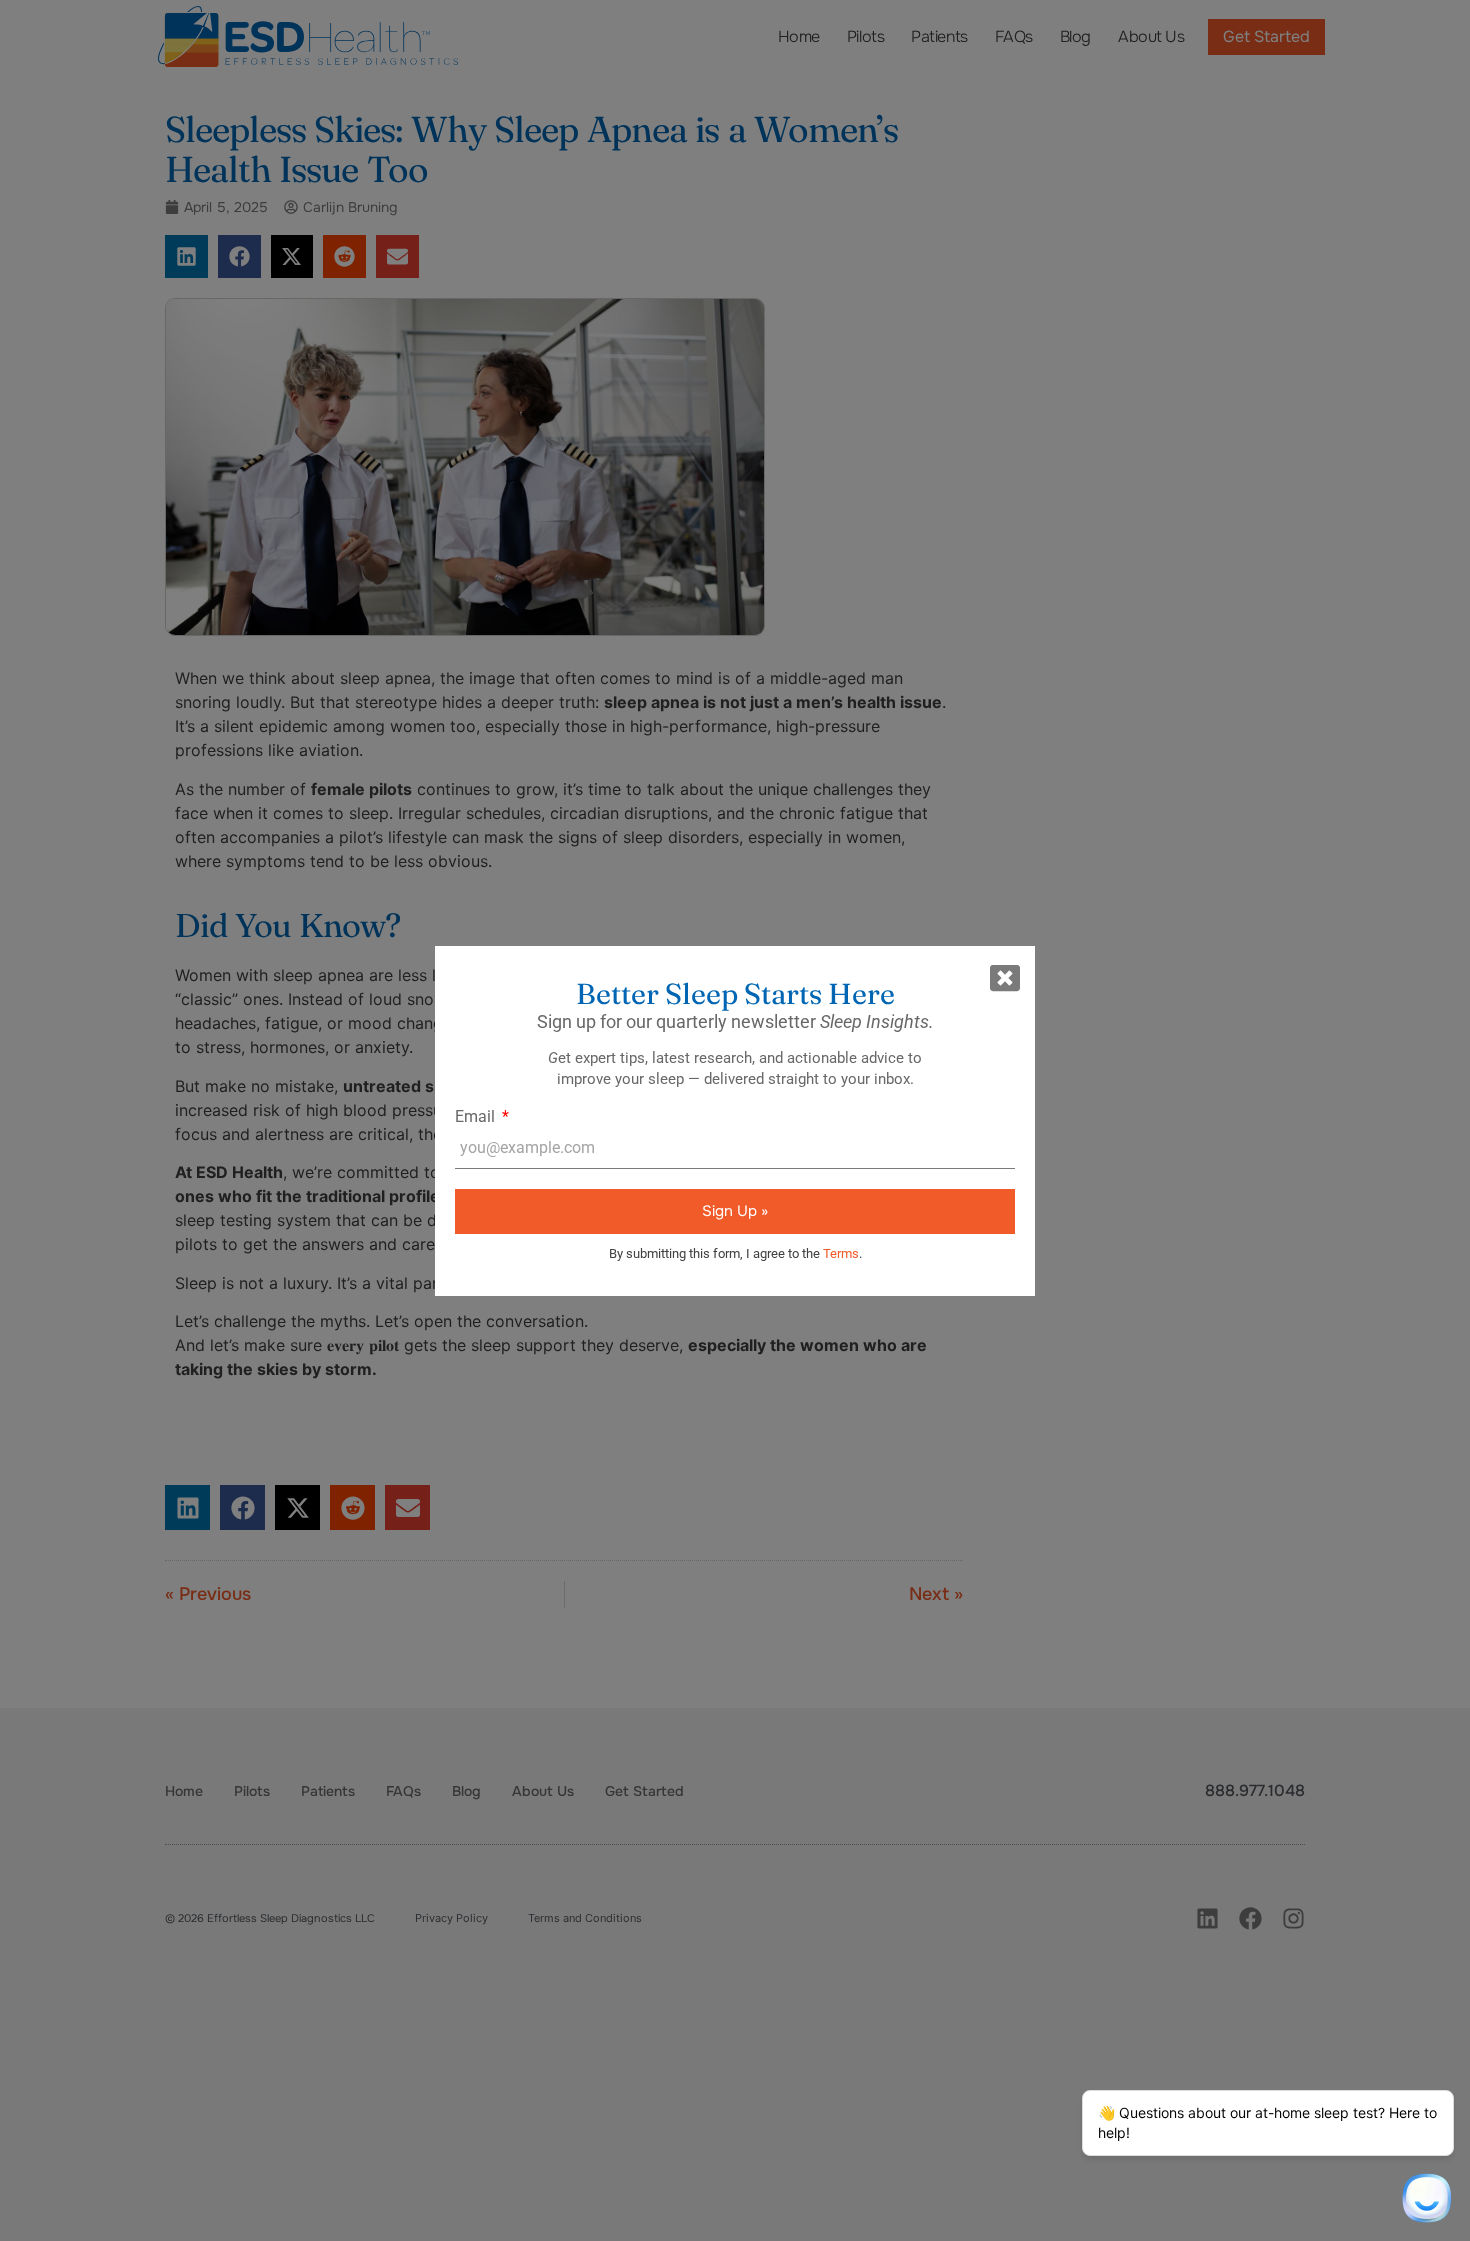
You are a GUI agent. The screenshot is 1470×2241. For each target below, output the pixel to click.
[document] (735, 1120)
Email (477, 1116)
